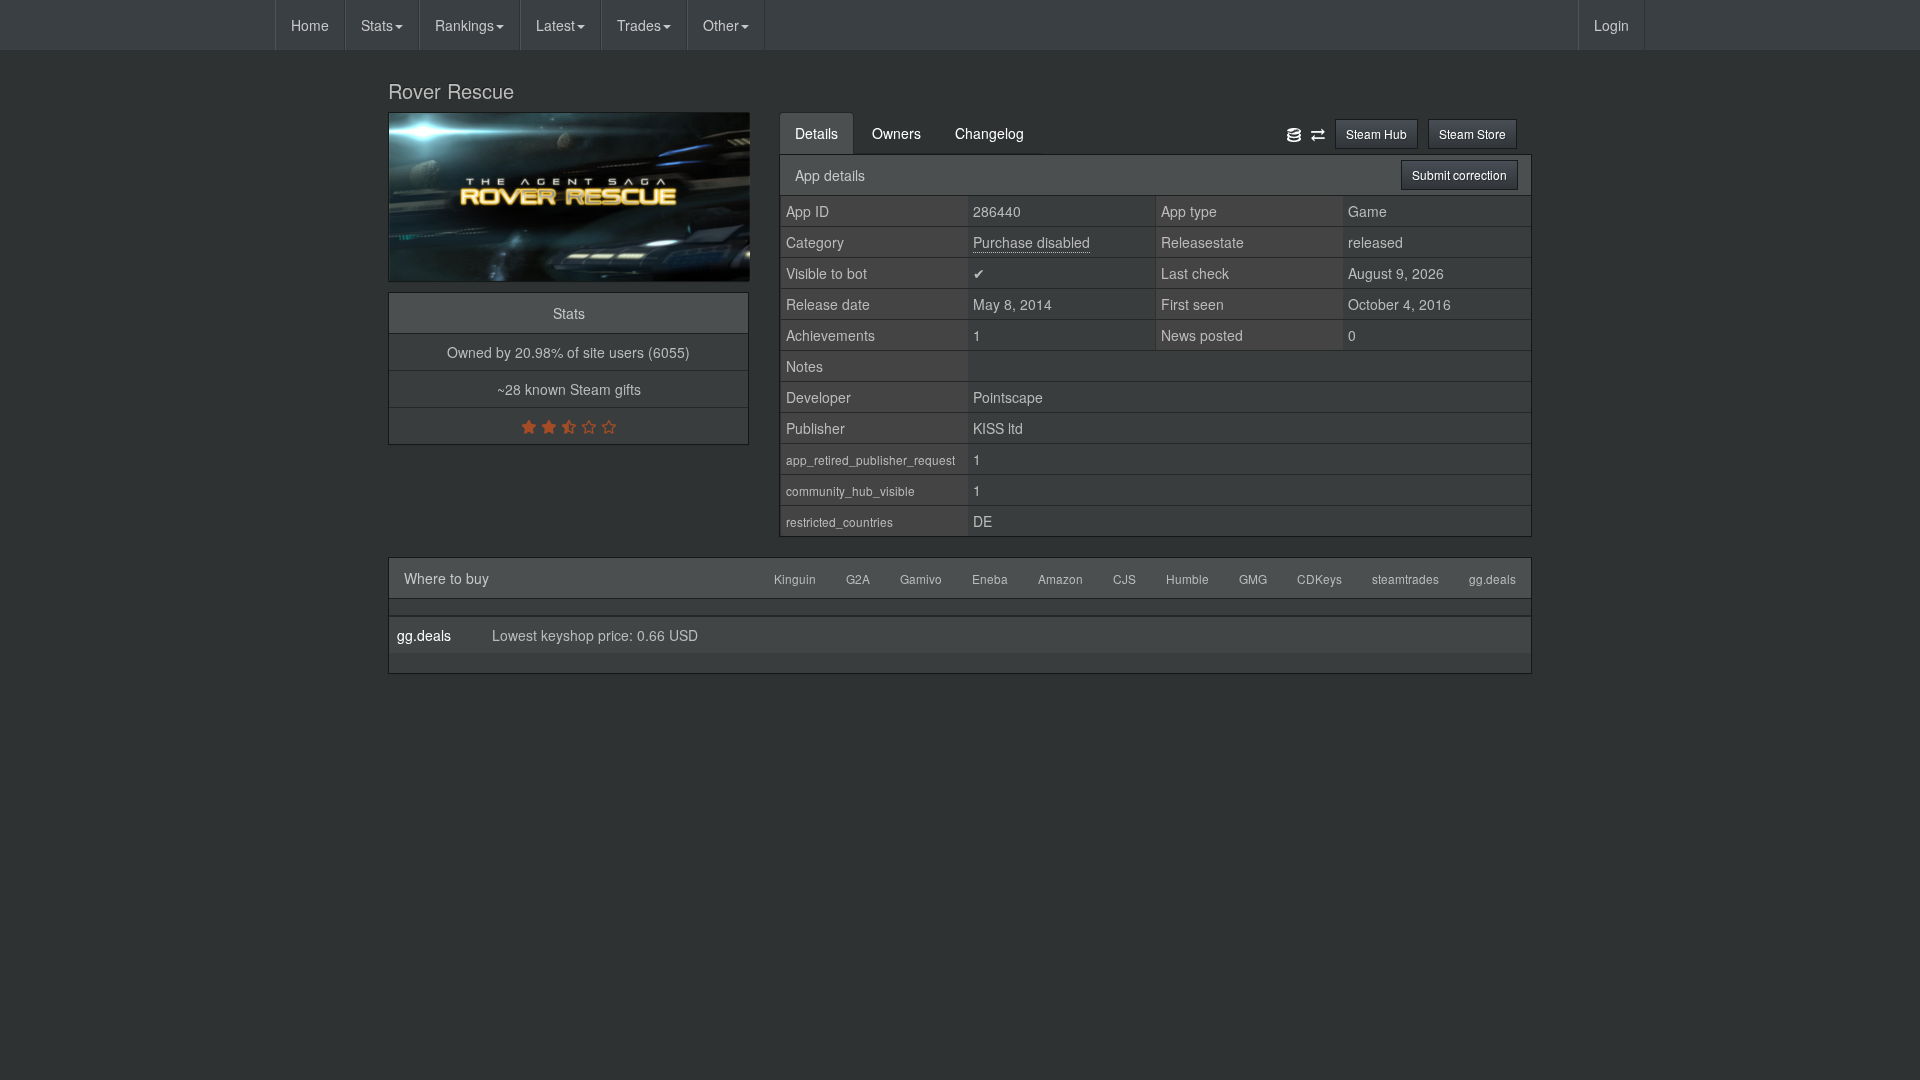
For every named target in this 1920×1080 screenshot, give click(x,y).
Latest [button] (555, 25)
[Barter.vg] (1318, 133)
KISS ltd (998, 428)
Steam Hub (1376, 133)
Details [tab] (816, 133)
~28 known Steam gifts (569, 389)
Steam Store (1472, 133)
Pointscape (1008, 397)
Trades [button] (639, 25)
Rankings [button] (464, 25)
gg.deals (424, 635)
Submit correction (1459, 174)
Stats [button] (377, 25)
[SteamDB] (1294, 133)
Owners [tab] (896, 133)
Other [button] (721, 25)
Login (1611, 25)
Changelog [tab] (989, 133)
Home (310, 25)
